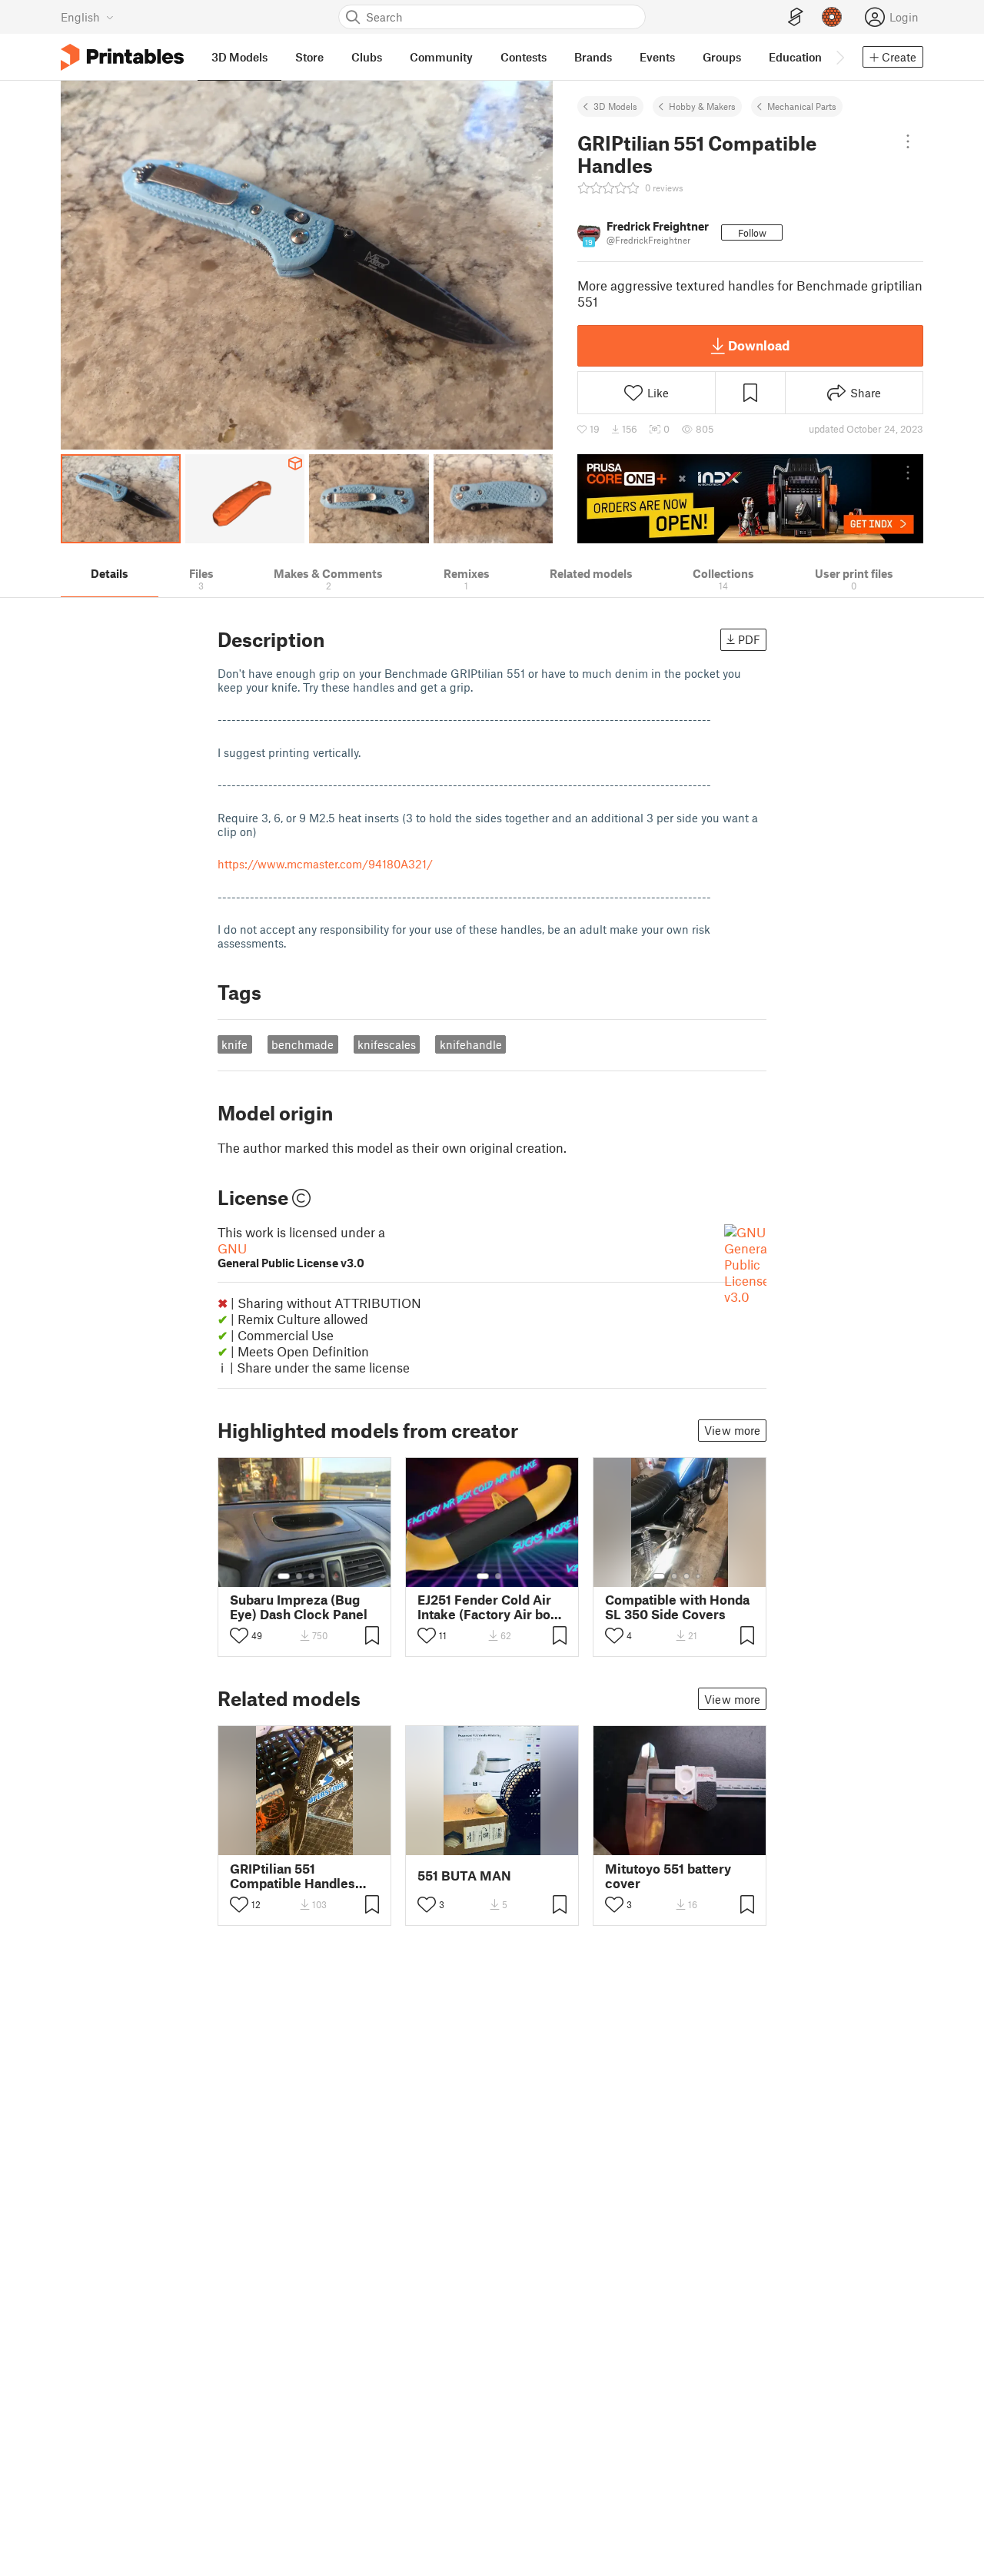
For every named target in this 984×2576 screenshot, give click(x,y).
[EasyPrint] (796, 17)
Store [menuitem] (309, 57)
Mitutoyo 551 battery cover (668, 1876)
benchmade (303, 1044)
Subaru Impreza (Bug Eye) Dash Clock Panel (299, 1607)
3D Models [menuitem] (239, 57)
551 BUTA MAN (464, 1876)
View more (732, 1430)
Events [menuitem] (657, 57)
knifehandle (471, 1044)
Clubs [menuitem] (367, 57)
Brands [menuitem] (593, 57)
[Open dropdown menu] (908, 141)
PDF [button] (749, 639)
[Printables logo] (122, 57)
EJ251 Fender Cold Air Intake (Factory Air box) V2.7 (490, 1607)
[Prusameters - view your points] (832, 17)
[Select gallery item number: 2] (299, 1576)
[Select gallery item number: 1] (284, 1576)
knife (234, 1044)
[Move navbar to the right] (839, 57)
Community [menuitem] (441, 57)
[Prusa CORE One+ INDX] (750, 499)
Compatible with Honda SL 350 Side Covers (677, 1607)
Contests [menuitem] (524, 57)
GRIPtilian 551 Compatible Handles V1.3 (293, 1876)
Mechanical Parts (802, 106)
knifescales (387, 1044)
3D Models (615, 106)
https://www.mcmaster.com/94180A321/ (325, 864)
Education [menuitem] (795, 57)
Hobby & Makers (702, 106)
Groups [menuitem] (722, 57)
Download (759, 345)
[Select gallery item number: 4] (324, 1576)
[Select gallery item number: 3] (311, 1576)
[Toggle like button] (239, 1635)
